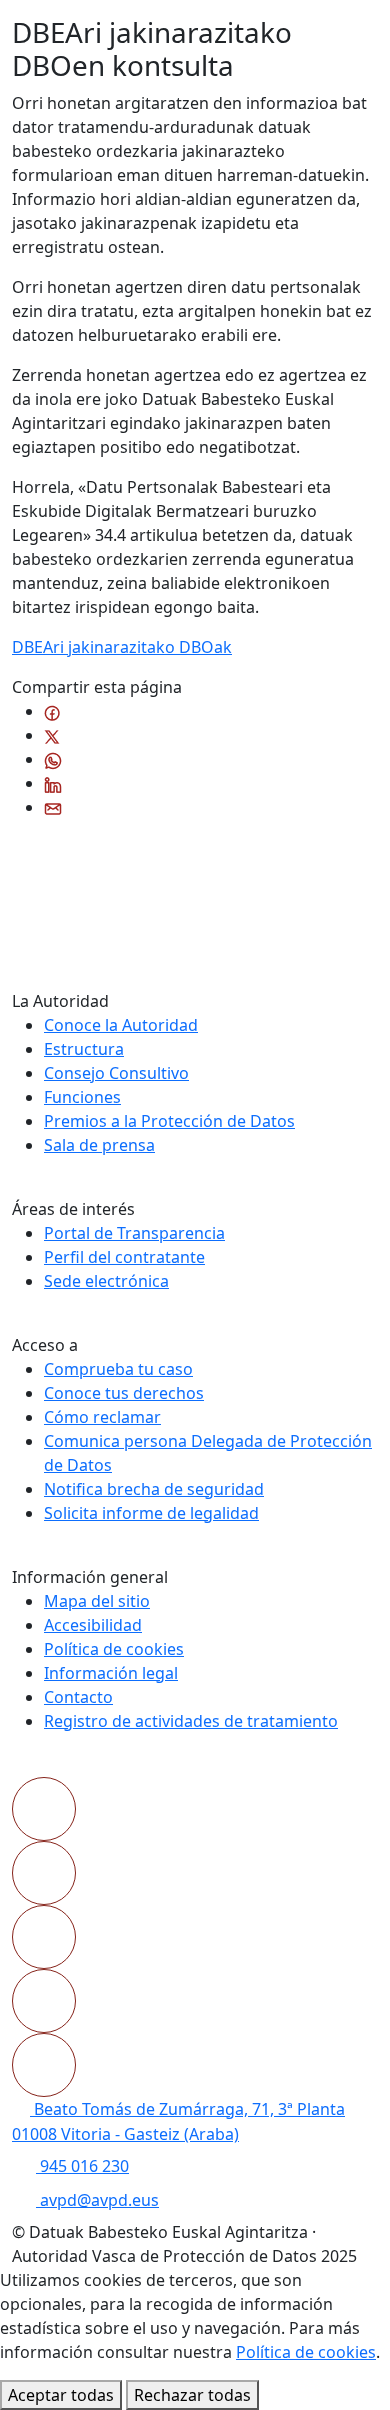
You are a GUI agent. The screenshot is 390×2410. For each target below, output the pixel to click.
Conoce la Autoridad (121, 1025)
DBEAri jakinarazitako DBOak (122, 647)
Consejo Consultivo (116, 1073)
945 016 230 (82, 2166)
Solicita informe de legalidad (151, 1513)
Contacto (78, 1697)
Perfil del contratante (124, 1257)
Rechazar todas (192, 2395)
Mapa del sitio (97, 1601)
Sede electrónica (106, 1281)
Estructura (84, 1049)
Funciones (82, 1097)
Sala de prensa (99, 1145)
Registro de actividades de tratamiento (191, 1721)
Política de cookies (114, 1649)
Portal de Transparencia (134, 1233)
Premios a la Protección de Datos (169, 1121)
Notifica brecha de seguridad (154, 1489)
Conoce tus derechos (124, 1393)
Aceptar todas (61, 2395)
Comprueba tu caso (118, 1369)
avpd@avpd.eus (97, 2200)
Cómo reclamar (102, 1417)
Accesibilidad (93, 1625)
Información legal (111, 1673)
